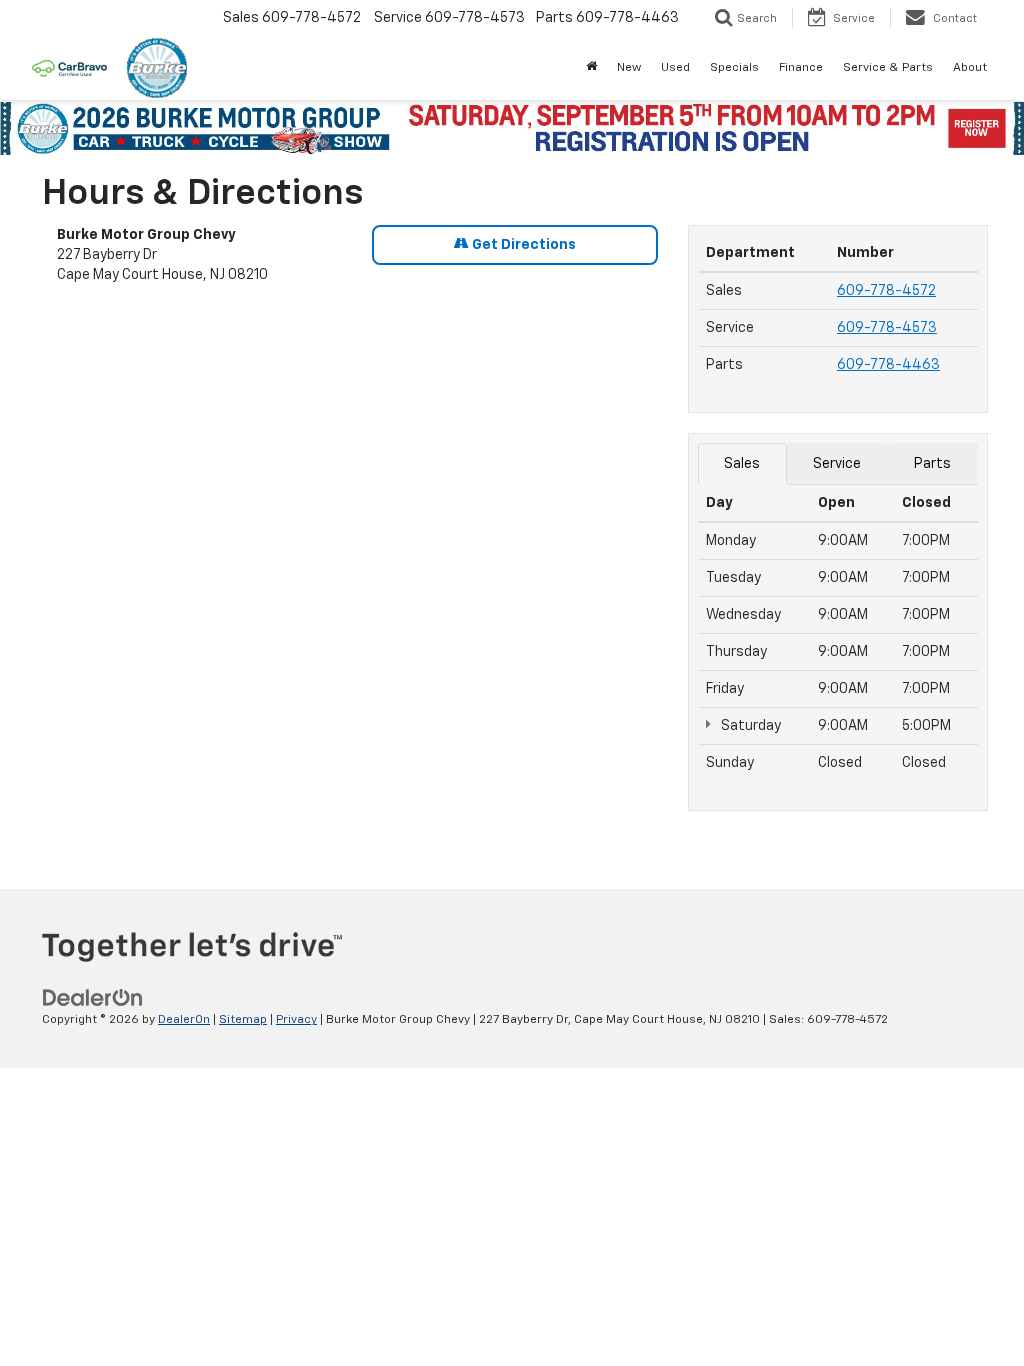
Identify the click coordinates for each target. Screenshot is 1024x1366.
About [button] (970, 68)
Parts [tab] (932, 464)
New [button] (629, 68)
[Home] (591, 68)
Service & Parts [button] (888, 68)
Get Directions (522, 245)
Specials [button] (734, 68)
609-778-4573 (887, 328)
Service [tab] (837, 464)
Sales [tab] (742, 464)
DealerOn (184, 1020)
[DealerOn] (93, 998)
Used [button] (675, 68)
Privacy (296, 1020)
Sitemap (243, 1020)
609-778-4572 (886, 291)
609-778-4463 (888, 365)
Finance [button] (801, 68)
